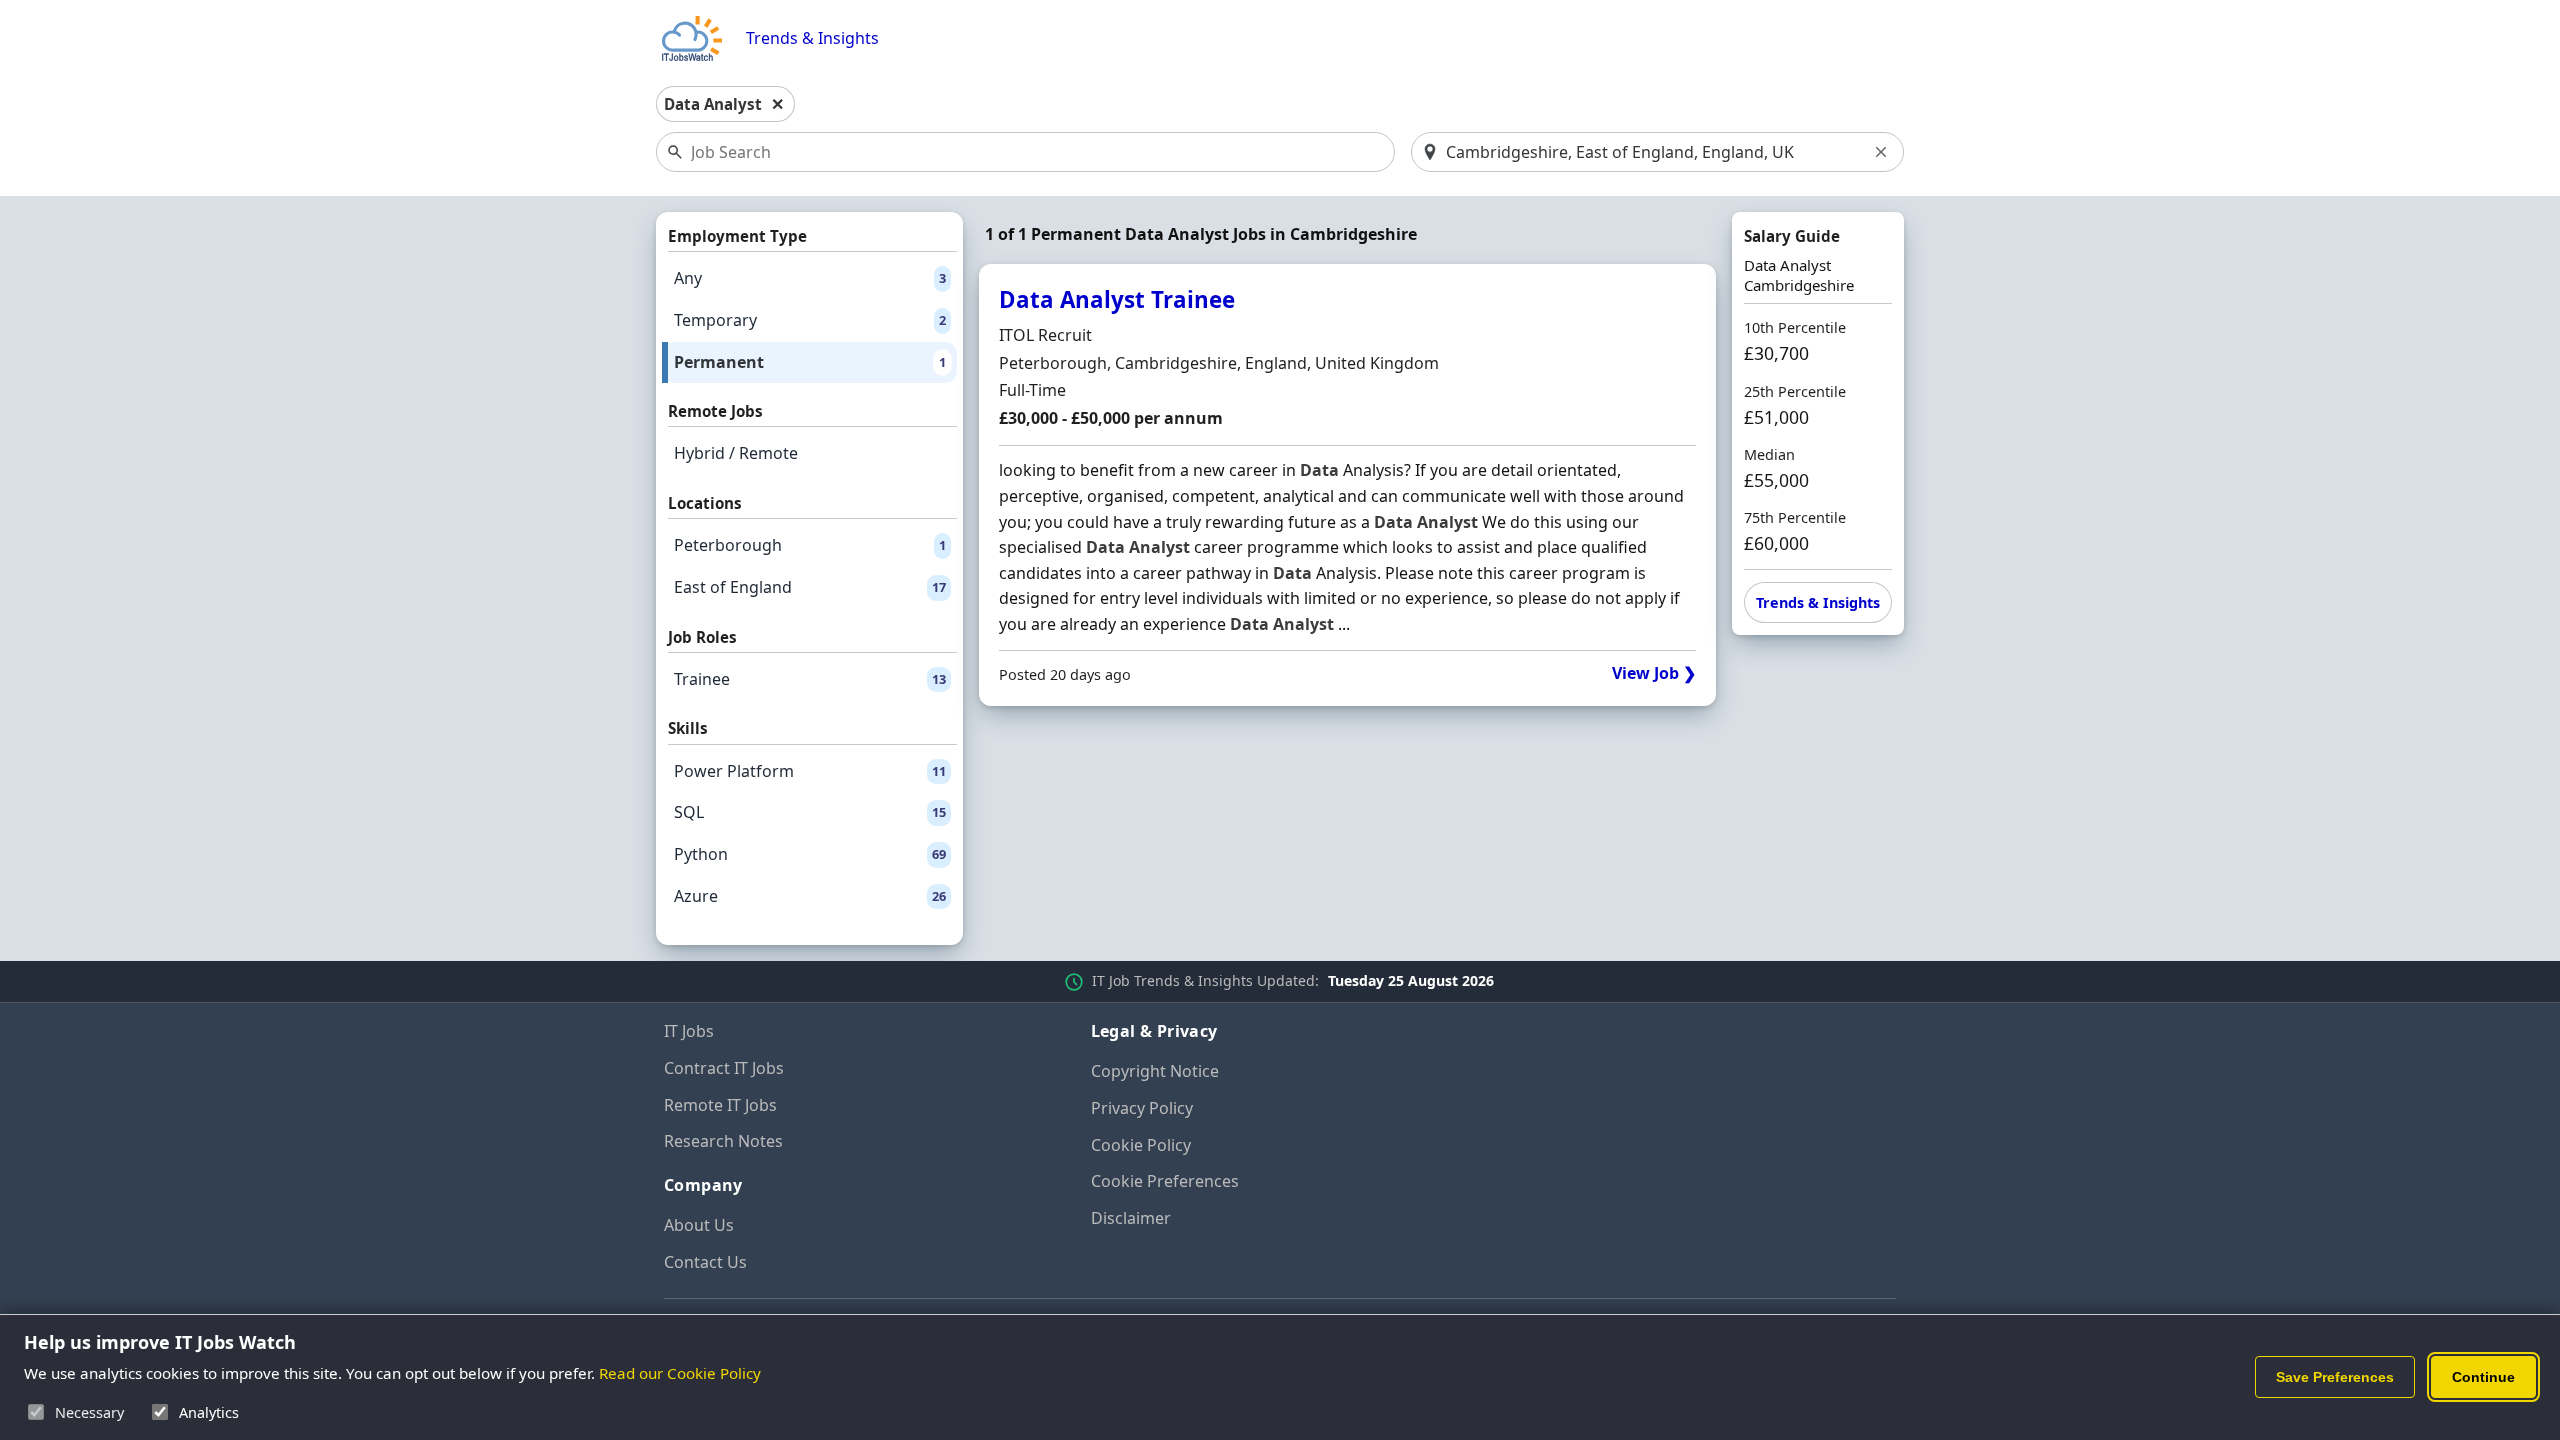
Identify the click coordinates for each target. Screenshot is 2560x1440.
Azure (810, 896)
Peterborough (810, 545)
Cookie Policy (1141, 1145)
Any (810, 278)
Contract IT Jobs (724, 1068)
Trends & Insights (812, 38)
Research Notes (723, 1141)
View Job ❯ (1654, 673)
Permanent (810, 362)
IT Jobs (689, 1031)
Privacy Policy (1142, 1108)
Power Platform (810, 771)
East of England (810, 587)
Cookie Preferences (1165, 1181)
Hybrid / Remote (736, 453)
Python (810, 854)
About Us (699, 1225)
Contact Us (705, 1262)
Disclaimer (1131, 1218)
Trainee (810, 679)
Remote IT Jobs (720, 1105)
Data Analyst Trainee (1117, 299)
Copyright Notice (1155, 1071)
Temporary (810, 320)
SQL (810, 812)
